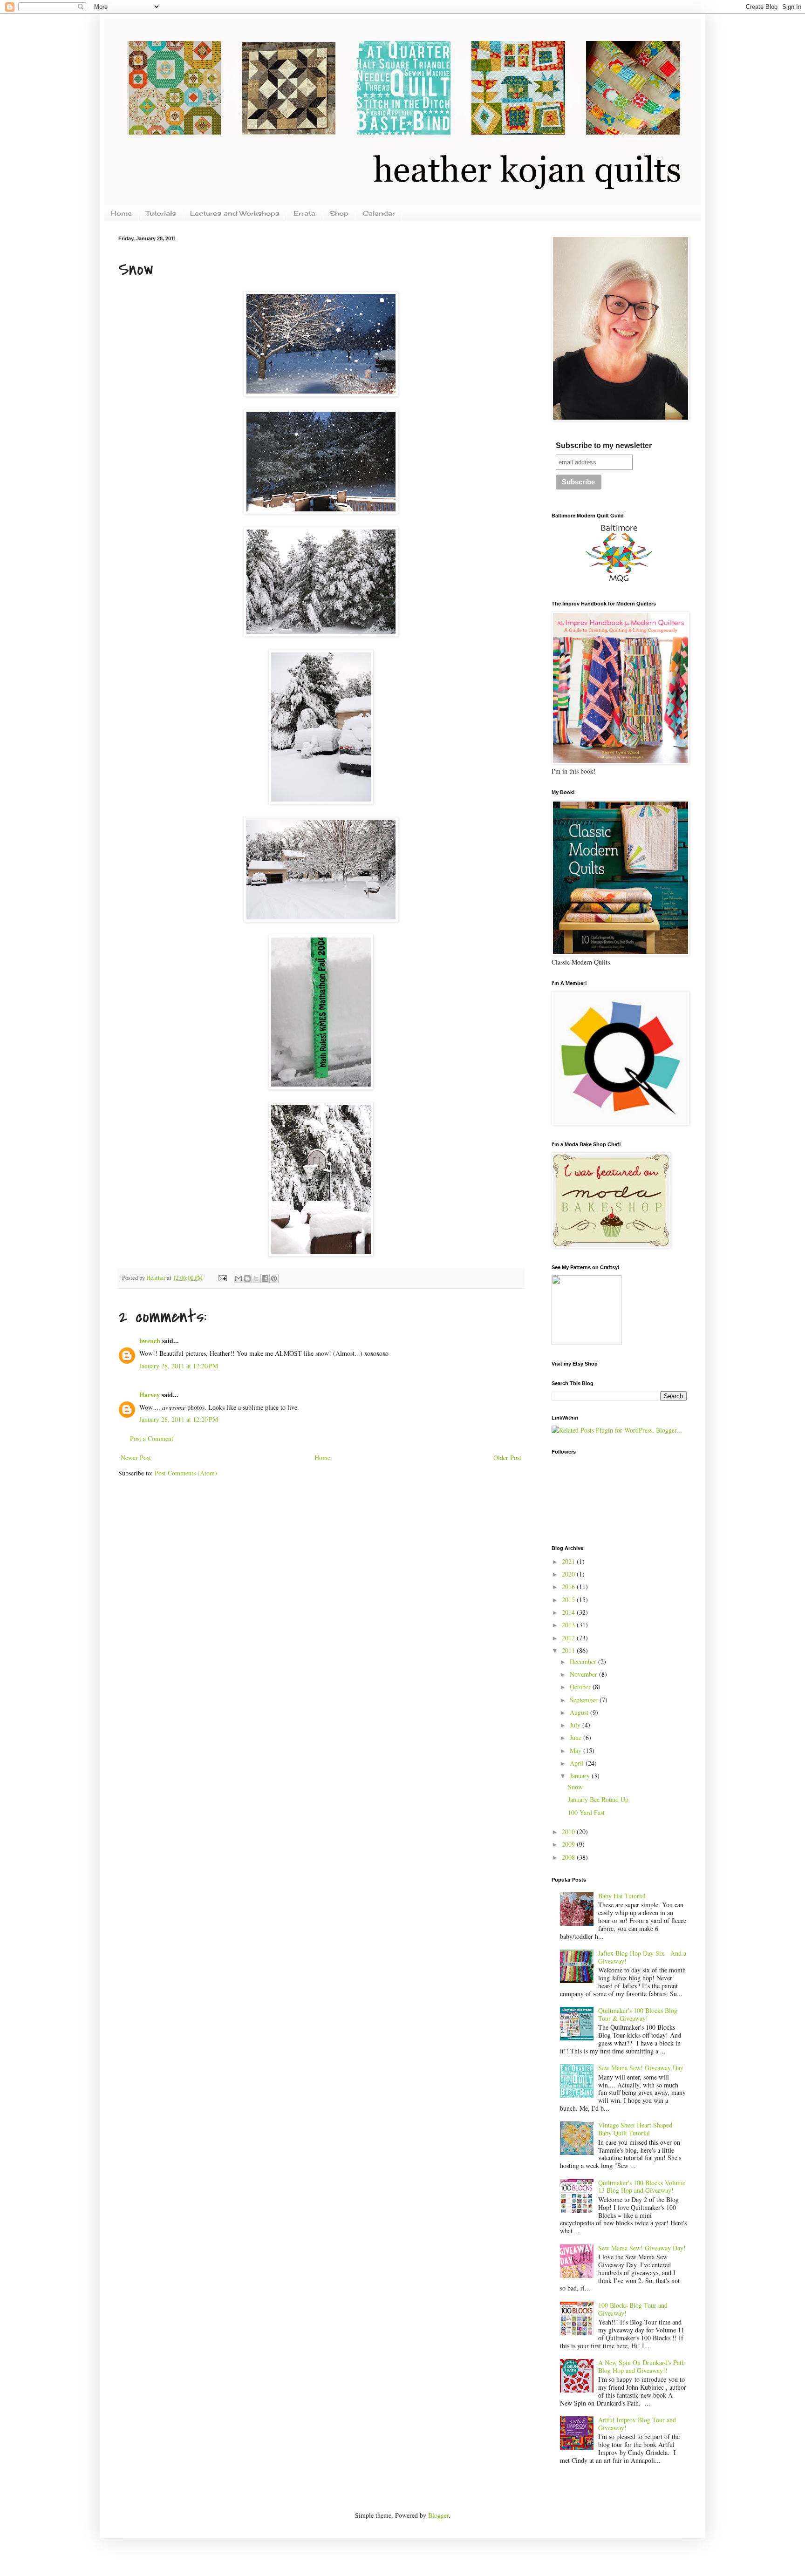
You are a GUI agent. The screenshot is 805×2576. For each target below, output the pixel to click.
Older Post (507, 1458)
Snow (575, 1787)
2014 (569, 1612)
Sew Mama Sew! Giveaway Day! (642, 2248)
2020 (569, 1574)
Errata (304, 213)
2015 (569, 1600)
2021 (569, 1561)
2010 (569, 1832)
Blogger (438, 2515)
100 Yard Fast (586, 1812)
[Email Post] (222, 1278)
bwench (150, 1341)
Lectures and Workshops (235, 213)
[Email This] (239, 1278)
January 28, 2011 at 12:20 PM (179, 1366)
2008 (569, 1857)
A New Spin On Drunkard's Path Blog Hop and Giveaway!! (641, 2366)
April (578, 1763)
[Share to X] (256, 1278)
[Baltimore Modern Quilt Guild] (619, 582)
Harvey (150, 1395)
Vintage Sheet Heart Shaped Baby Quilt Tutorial (635, 2129)
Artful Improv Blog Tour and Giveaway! (637, 2424)
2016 (569, 1587)
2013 (569, 1625)
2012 (569, 1638)
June (576, 1737)
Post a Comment (152, 1438)
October (581, 1687)
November (584, 1674)
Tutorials (161, 213)
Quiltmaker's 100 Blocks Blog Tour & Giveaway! (638, 2014)
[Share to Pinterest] (274, 1278)
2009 (569, 1844)
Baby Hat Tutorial (622, 1896)
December (584, 1662)
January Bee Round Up (598, 1799)
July (576, 1725)
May (576, 1750)
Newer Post (136, 1458)
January (581, 1776)
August (580, 1712)
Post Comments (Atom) (186, 1473)
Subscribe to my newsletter (604, 445)
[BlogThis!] (247, 1278)
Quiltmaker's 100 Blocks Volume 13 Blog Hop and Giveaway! (642, 2187)
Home (121, 213)
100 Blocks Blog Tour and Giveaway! (633, 2309)
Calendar (379, 213)
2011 (569, 1650)
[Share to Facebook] (265, 1278)
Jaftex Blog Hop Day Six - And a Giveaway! (642, 1957)
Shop (339, 213)
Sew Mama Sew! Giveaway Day (641, 2068)
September (585, 1700)
